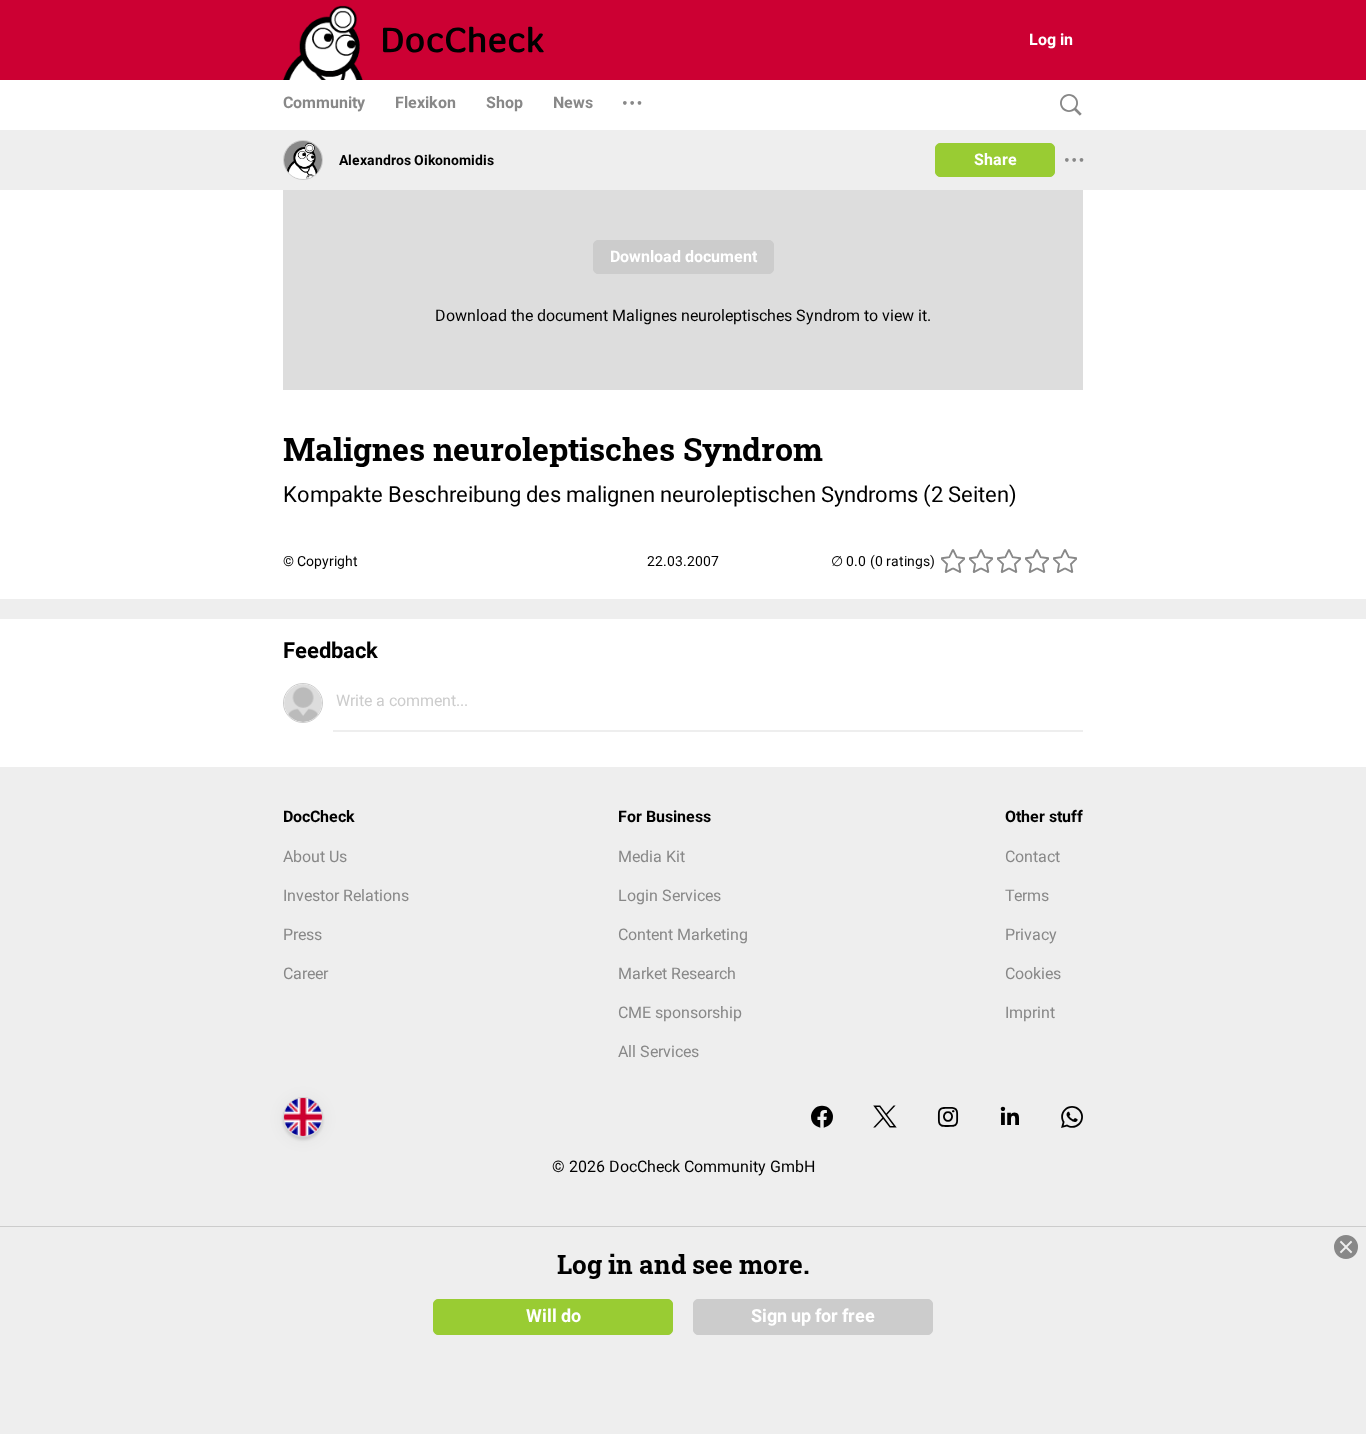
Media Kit (651, 856)
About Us (315, 856)
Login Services (669, 895)
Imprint (1030, 1012)
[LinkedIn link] (1010, 1118)
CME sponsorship (680, 1012)
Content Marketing (683, 934)
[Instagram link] (948, 1118)
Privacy (1031, 934)
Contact (1032, 856)
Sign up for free (813, 1316)
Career (305, 973)
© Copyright (320, 561)
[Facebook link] (822, 1118)
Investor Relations (346, 895)
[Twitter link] (885, 1118)
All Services (658, 1051)
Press (302, 934)
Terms (1027, 895)
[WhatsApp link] (1072, 1118)
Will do (553, 1316)
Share (995, 159)
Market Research (677, 973)
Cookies (1033, 973)
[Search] (1066, 105)
